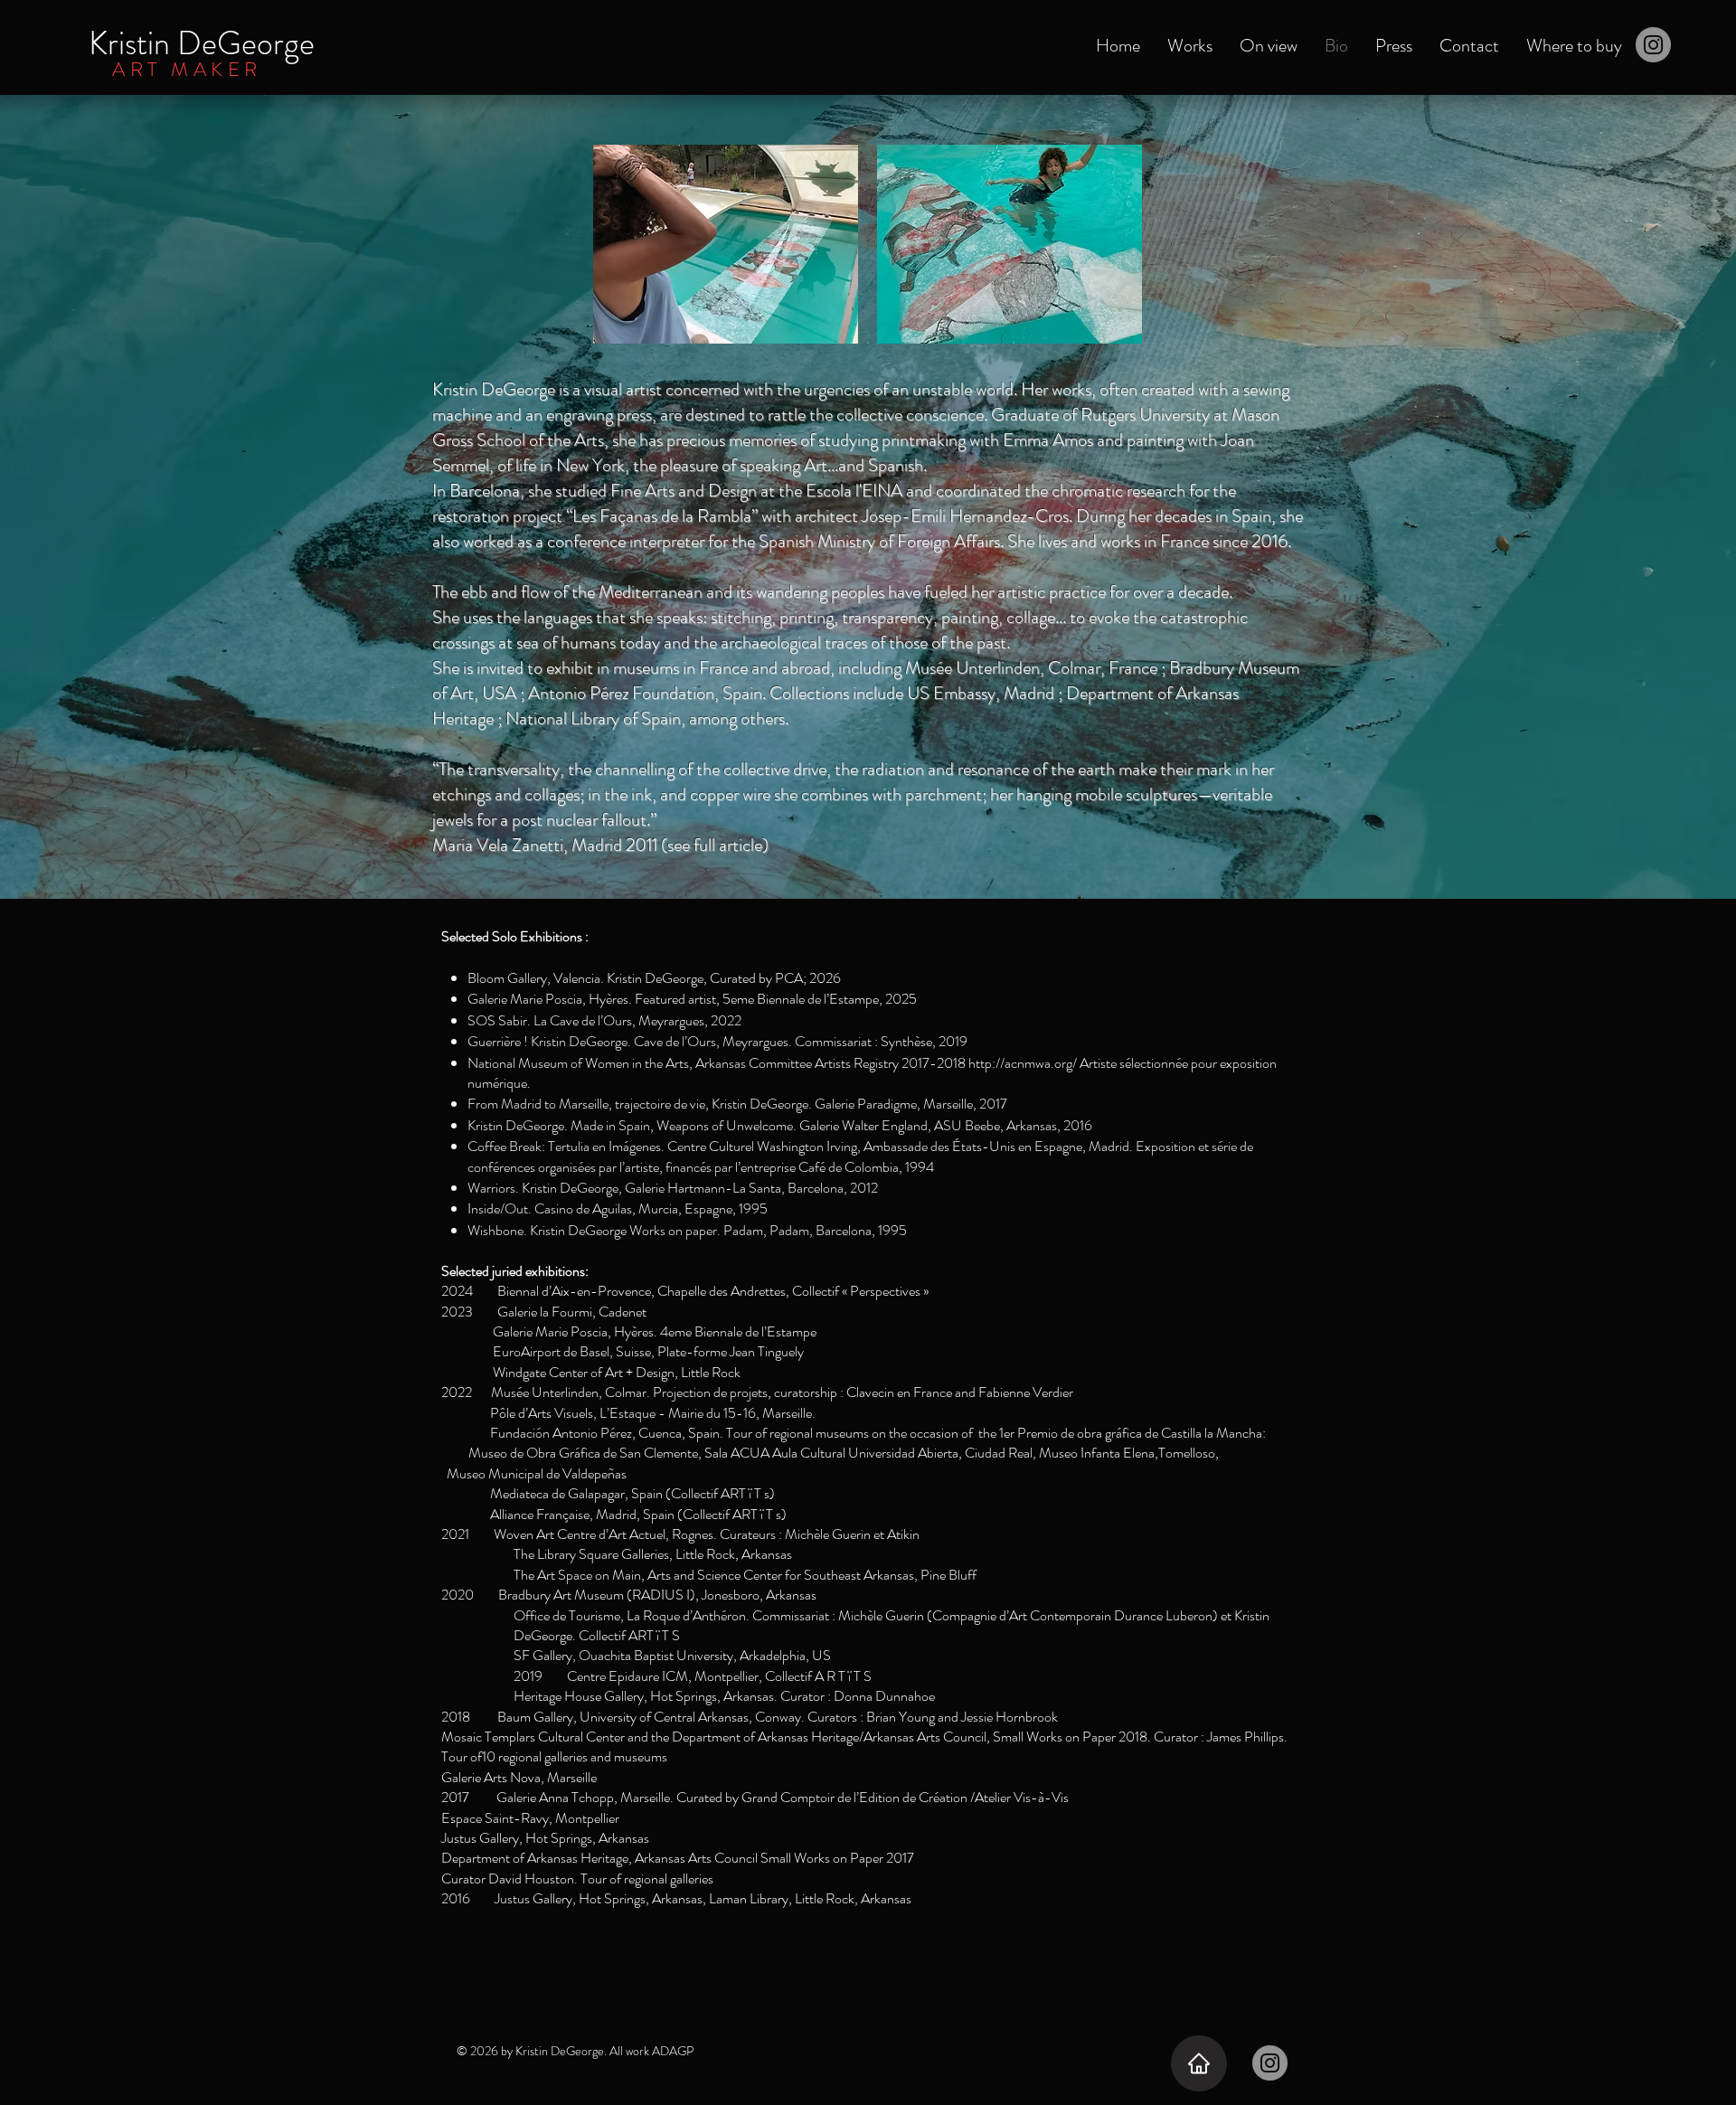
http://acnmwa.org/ (1023, 1063)
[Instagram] (1653, 45)
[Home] (1199, 2063)
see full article (715, 845)
